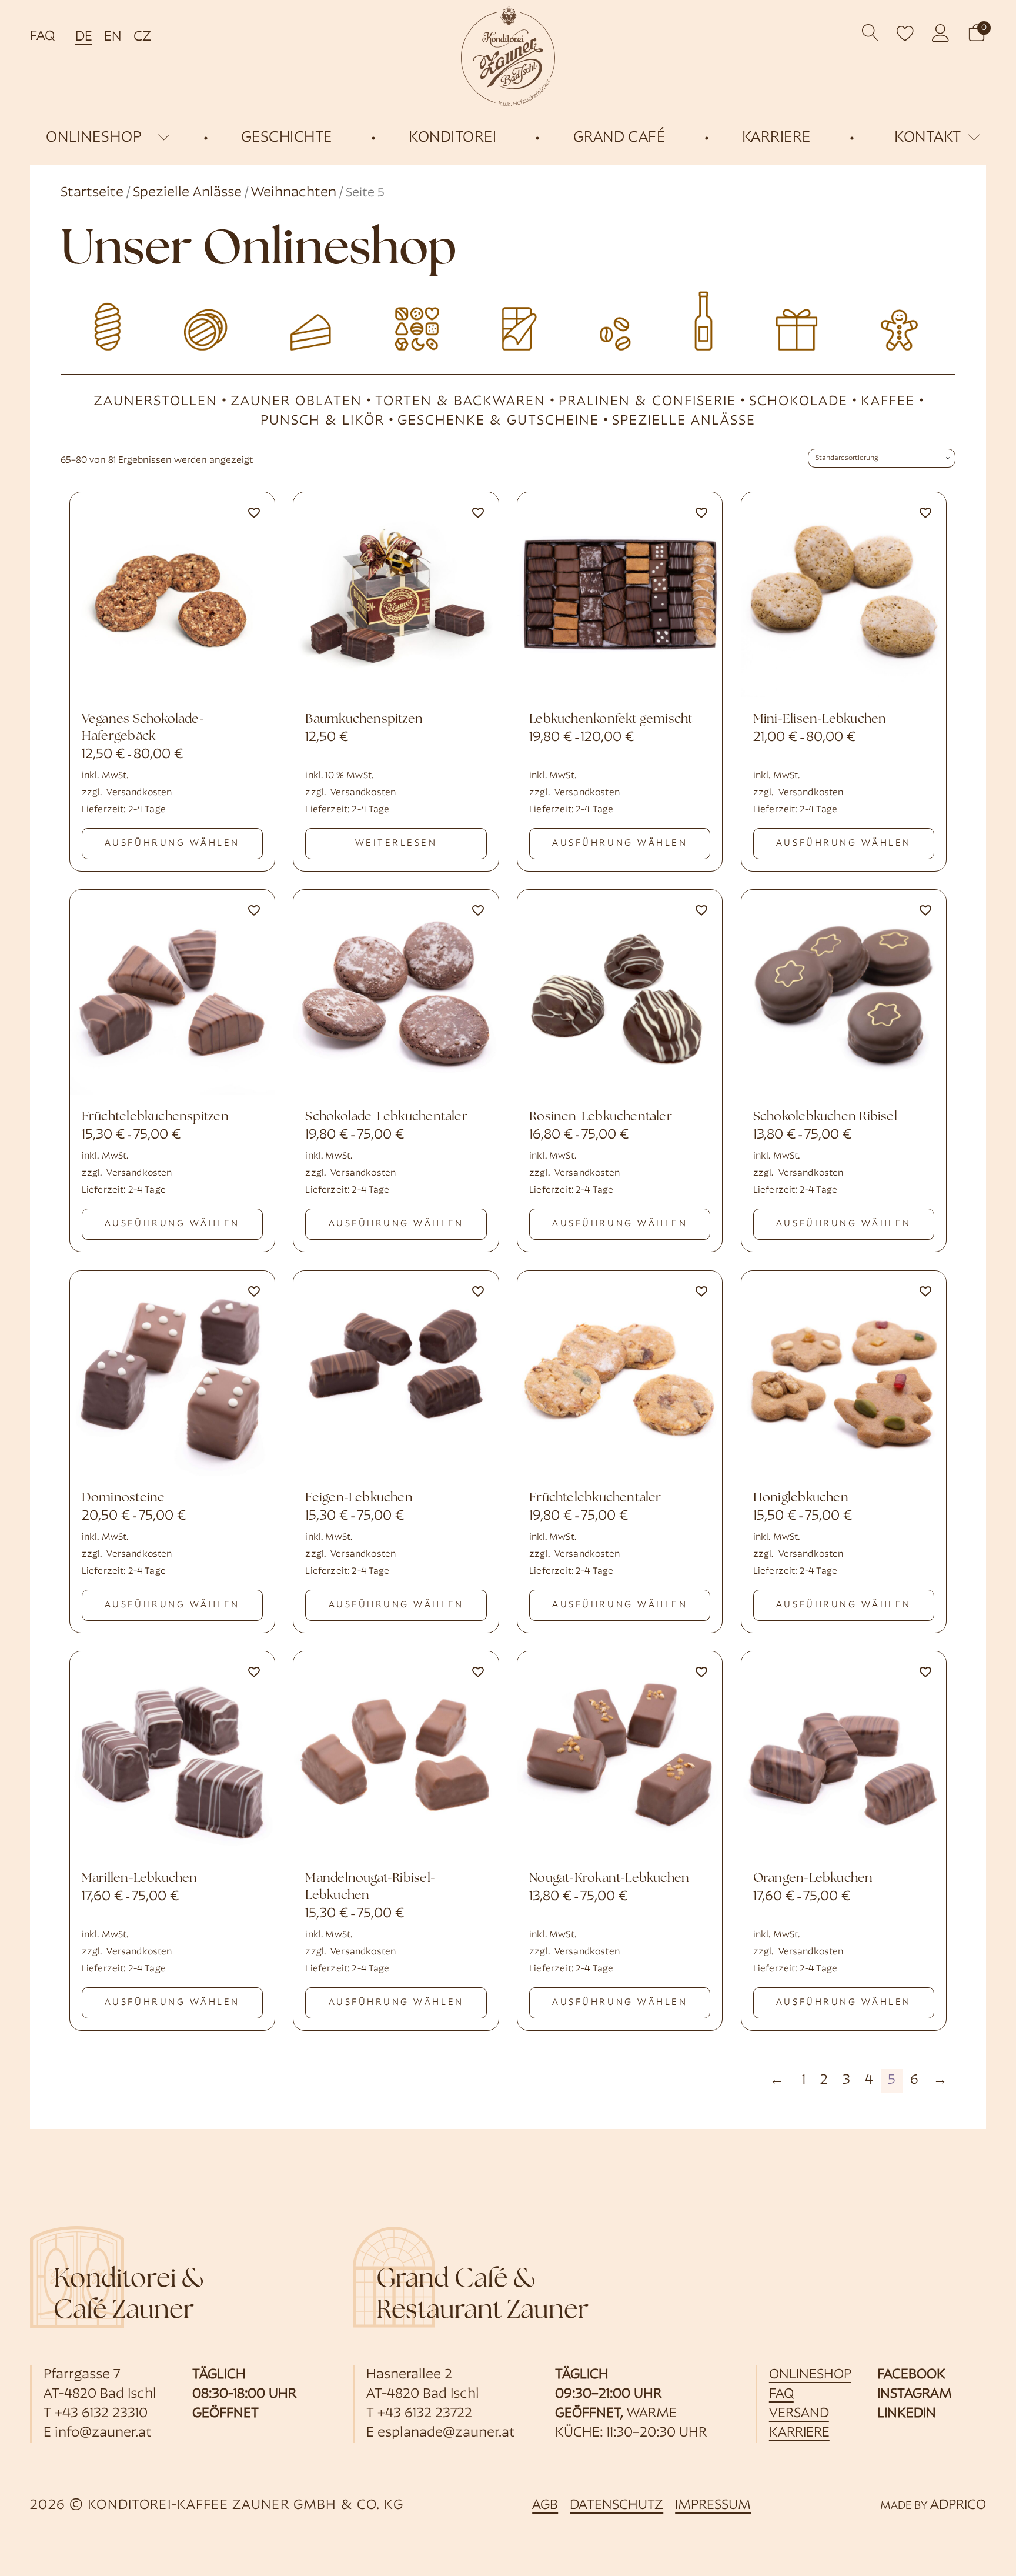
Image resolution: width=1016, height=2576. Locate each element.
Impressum (713, 2505)
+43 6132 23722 (425, 2414)
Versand (799, 2414)
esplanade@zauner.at (446, 2433)
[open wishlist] (905, 33)
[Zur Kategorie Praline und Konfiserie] (408, 319)
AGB (545, 2505)
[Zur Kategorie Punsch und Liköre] (708, 319)
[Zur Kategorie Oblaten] (208, 319)
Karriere (799, 2433)
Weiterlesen (396, 843)
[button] (977, 33)
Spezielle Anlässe (187, 193)
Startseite (92, 193)
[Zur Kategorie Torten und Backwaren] (308, 319)
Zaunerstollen (156, 402)
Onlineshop (810, 2375)
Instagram (915, 2394)
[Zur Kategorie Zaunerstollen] (108, 319)
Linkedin (907, 2414)
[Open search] (870, 33)
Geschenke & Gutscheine (498, 421)
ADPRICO (958, 2505)
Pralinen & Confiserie (647, 402)
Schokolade (798, 402)
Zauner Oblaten (296, 402)
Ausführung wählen (172, 843)
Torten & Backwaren (460, 402)
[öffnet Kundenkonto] (941, 33)
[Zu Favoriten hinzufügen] (254, 513)
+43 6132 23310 (101, 2414)
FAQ (42, 36)
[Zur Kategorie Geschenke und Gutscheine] (808, 319)
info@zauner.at (103, 2433)
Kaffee (888, 402)
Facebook (911, 2375)
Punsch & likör (322, 421)
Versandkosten (139, 793)
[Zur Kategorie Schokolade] (508, 319)
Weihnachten (294, 193)
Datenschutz (616, 2505)
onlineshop (94, 138)
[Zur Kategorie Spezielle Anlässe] (908, 319)
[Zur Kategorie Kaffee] (608, 319)
